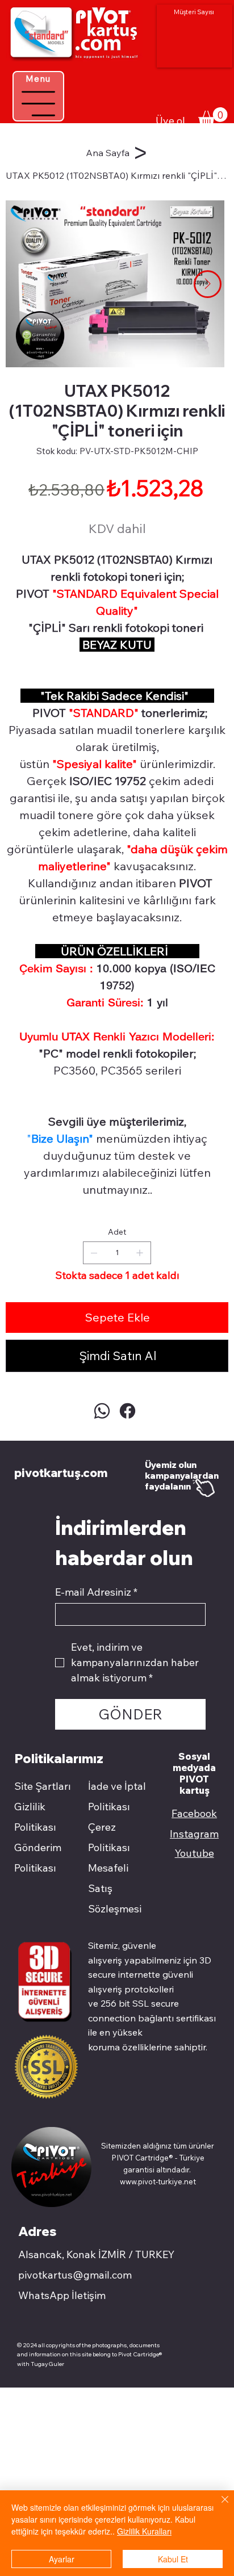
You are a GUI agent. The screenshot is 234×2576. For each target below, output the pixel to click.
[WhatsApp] (102, 1411)
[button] (213, 117)
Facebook (194, 1813)
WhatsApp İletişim (62, 2295)
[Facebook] (128, 1411)
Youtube (195, 1853)
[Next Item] (208, 284)
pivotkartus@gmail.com (75, 2275)
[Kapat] (218, 2506)
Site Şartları (43, 1786)
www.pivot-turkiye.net (158, 2181)
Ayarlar (62, 2559)
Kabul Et (173, 2559)
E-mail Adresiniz (96, 1592)
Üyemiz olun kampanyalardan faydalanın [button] (182, 1476)
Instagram (194, 1834)
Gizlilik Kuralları (144, 2531)
